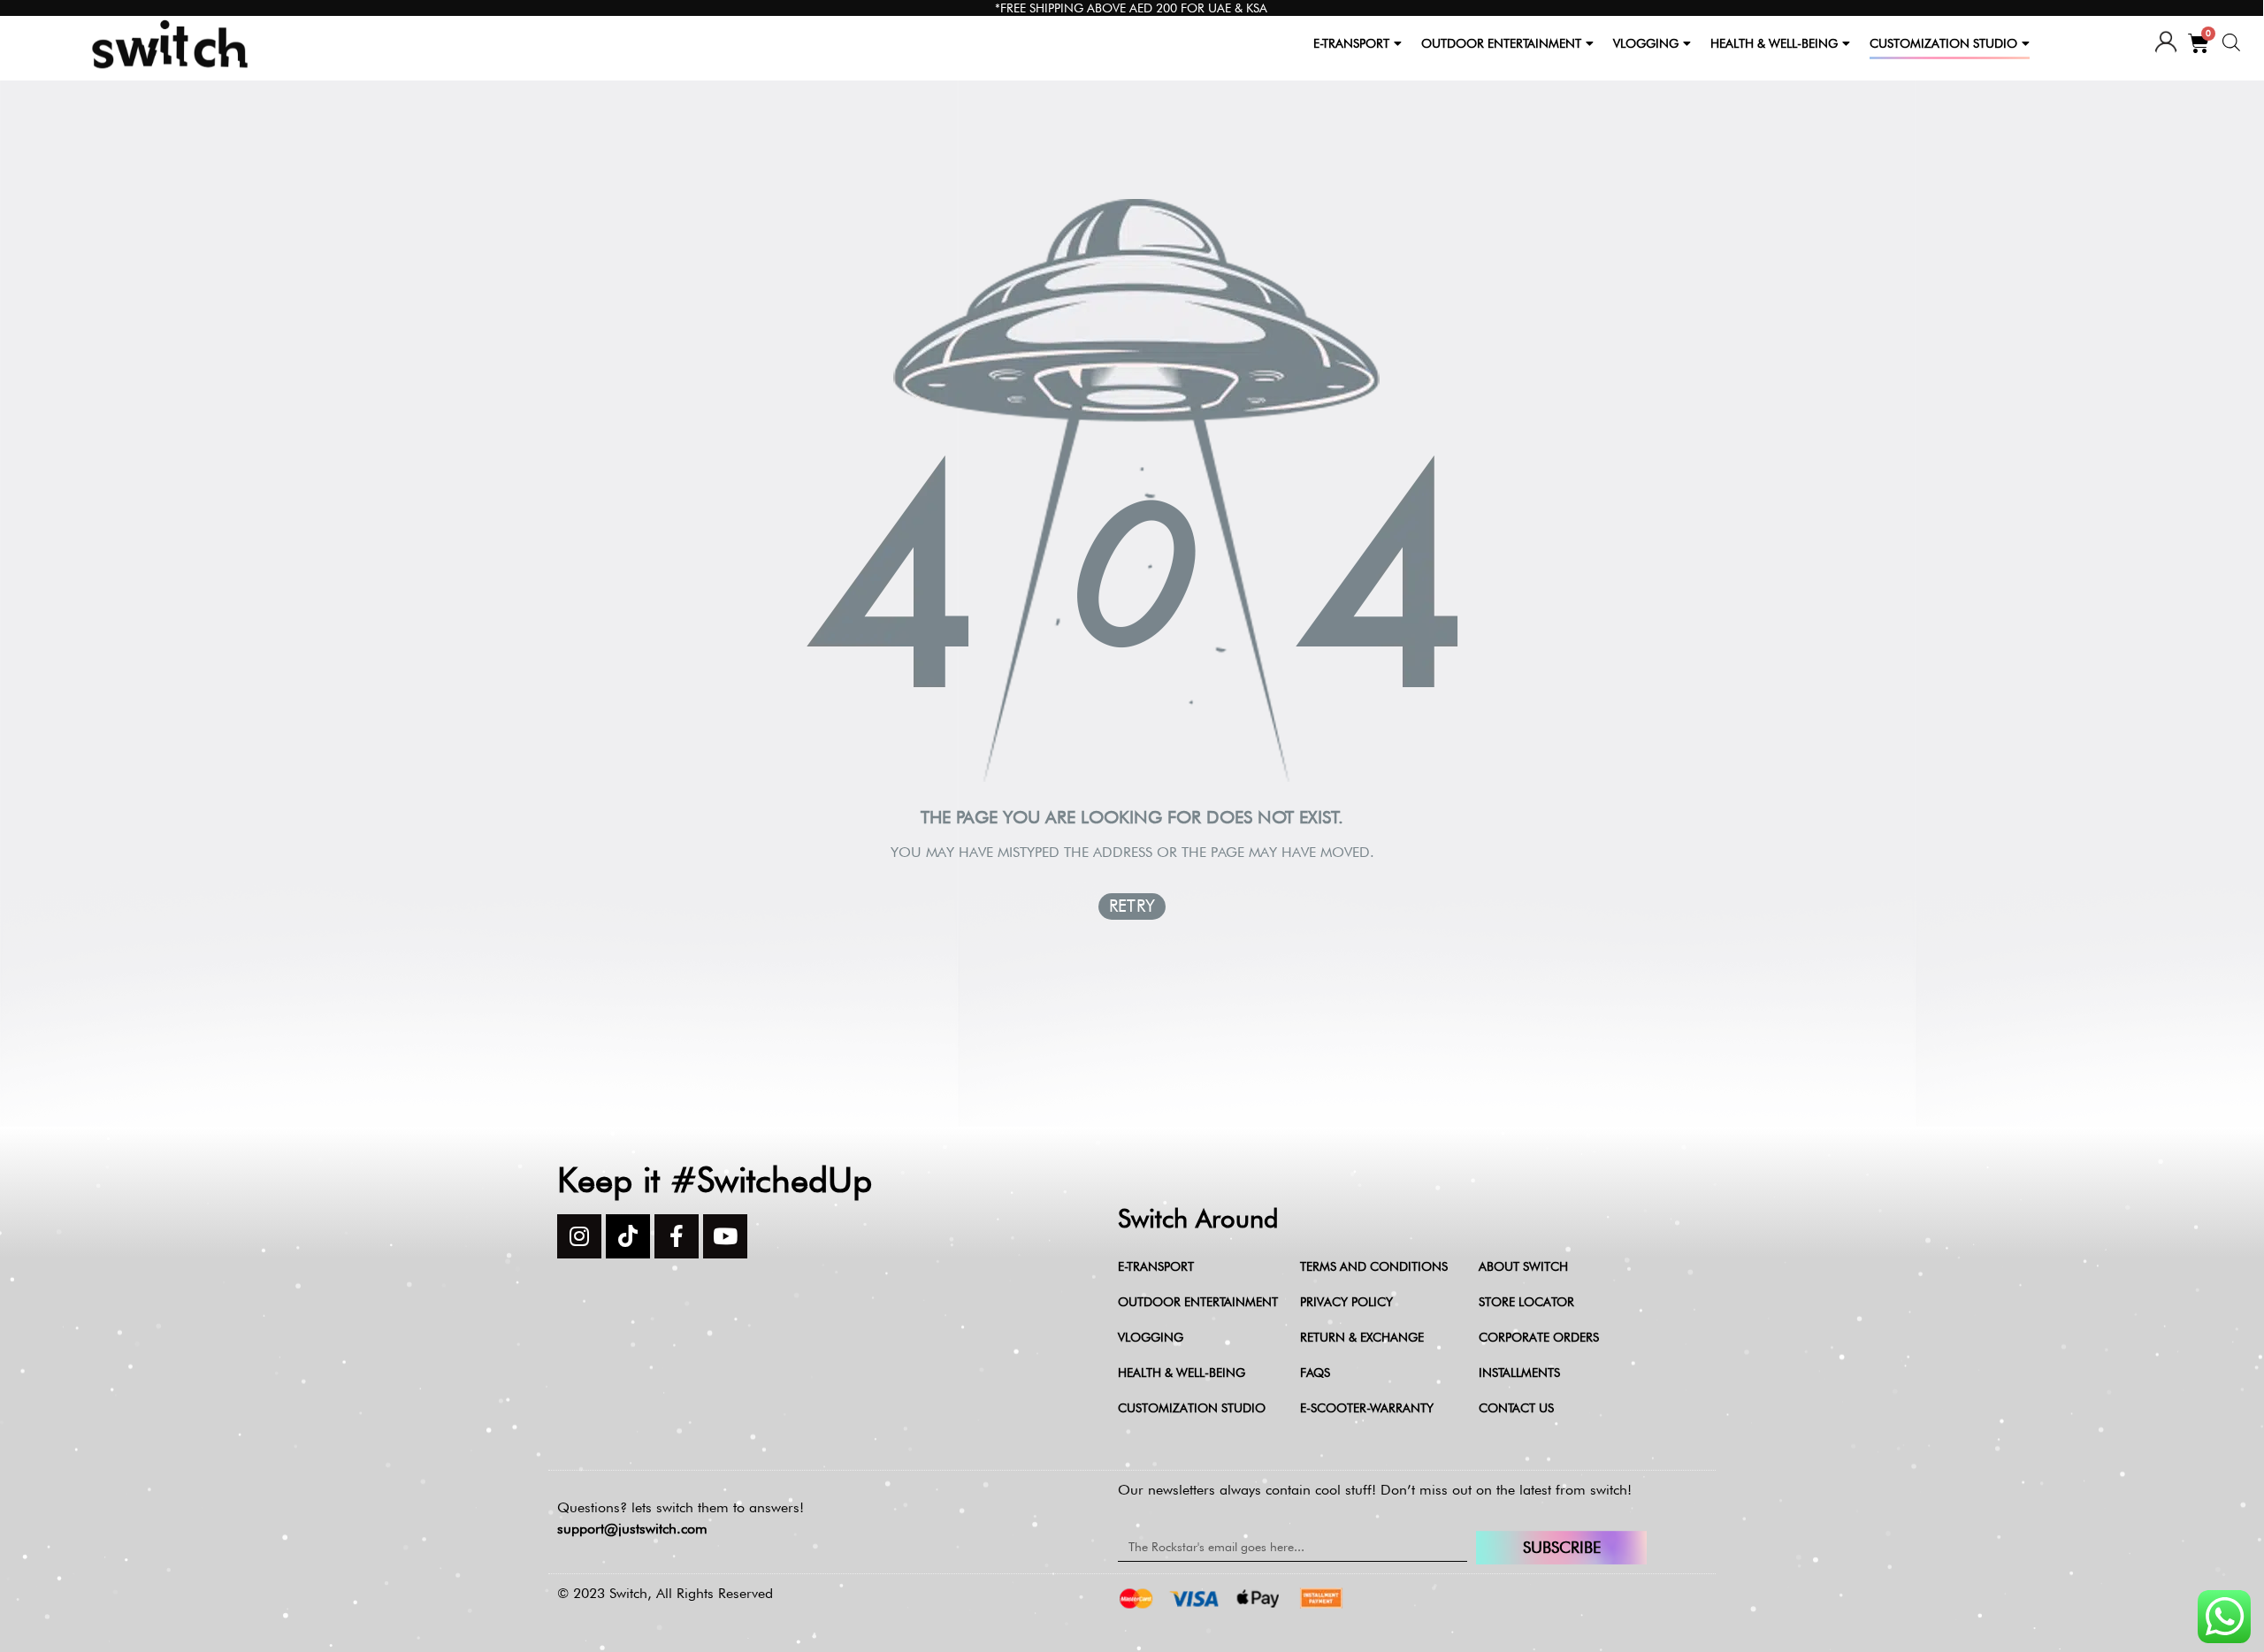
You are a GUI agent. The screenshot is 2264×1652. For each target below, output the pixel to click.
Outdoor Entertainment (1198, 1302)
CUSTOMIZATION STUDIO (1943, 43)
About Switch (1523, 1266)
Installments (1519, 1373)
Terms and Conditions (1374, 1266)
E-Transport (1156, 1266)
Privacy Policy (1346, 1302)
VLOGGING (1646, 43)
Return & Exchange (1362, 1337)
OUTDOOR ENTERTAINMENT (1501, 43)
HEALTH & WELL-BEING (1774, 43)
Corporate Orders (1539, 1337)
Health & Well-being (1182, 1373)
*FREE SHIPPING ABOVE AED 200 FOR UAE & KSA (1131, 8)
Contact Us (1516, 1408)
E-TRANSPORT (1351, 43)
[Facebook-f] (677, 1236)
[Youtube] (725, 1236)
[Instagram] (579, 1236)
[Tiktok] (628, 1236)
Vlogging (1151, 1337)
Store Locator (1526, 1302)
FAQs (1315, 1373)
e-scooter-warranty (1367, 1408)
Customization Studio (1192, 1408)
